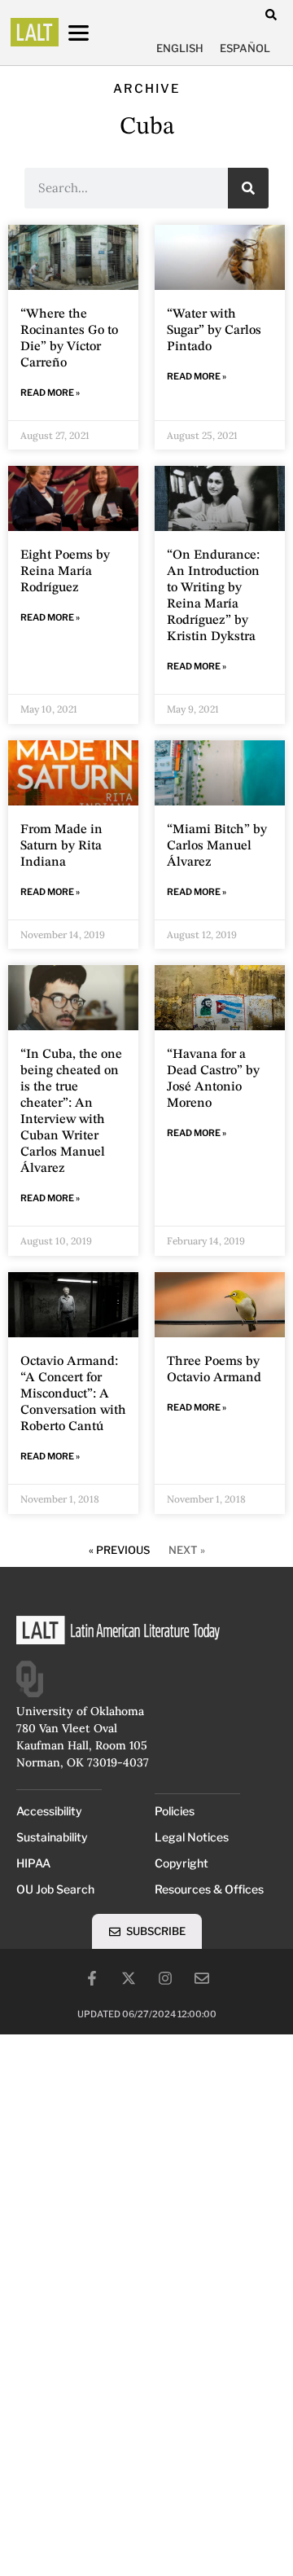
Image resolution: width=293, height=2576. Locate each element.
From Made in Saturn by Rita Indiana (61, 846)
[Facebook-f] (92, 1978)
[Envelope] (202, 1978)
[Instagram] (165, 1978)
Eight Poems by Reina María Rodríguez (65, 572)
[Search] (248, 188)
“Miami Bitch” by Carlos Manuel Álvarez (217, 846)
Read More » (50, 393)
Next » (187, 1550)
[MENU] (94, 33)
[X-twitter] (129, 1978)
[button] (271, 14)
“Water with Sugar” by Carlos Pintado (214, 331)
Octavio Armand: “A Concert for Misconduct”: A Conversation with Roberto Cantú (73, 1394)
